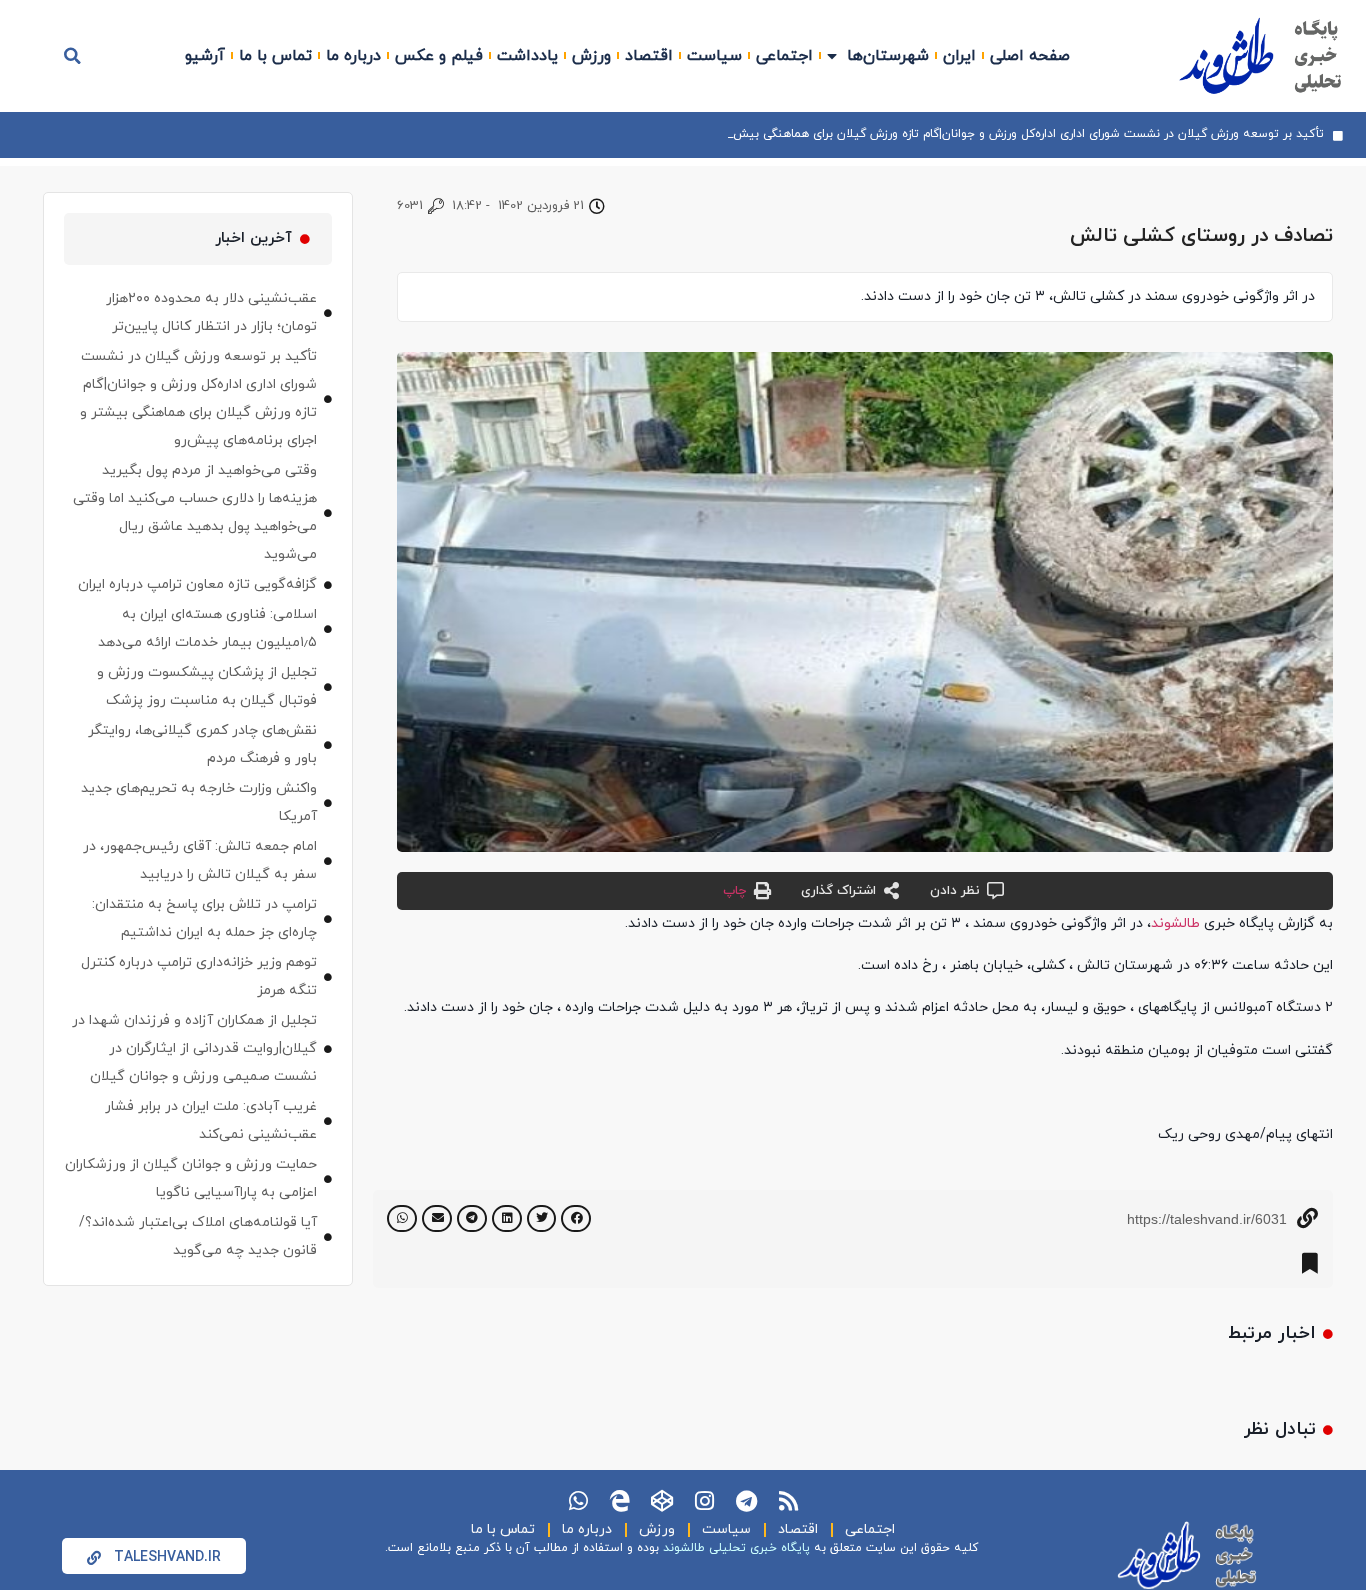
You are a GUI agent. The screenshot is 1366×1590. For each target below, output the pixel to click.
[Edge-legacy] (620, 1501)
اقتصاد (649, 56)
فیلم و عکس (439, 56)
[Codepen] (662, 1501)
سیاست (714, 56)
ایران (959, 56)
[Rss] (788, 1501)
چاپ (734, 891)
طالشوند (1175, 923)
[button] (73, 56)
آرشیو (205, 56)
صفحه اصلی (1030, 56)
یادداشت (527, 56)
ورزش (591, 56)
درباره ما (353, 56)
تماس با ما (275, 56)
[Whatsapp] (578, 1501)
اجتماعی (784, 56)
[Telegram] (746, 1501)
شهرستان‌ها (888, 56)
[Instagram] (704, 1501)
